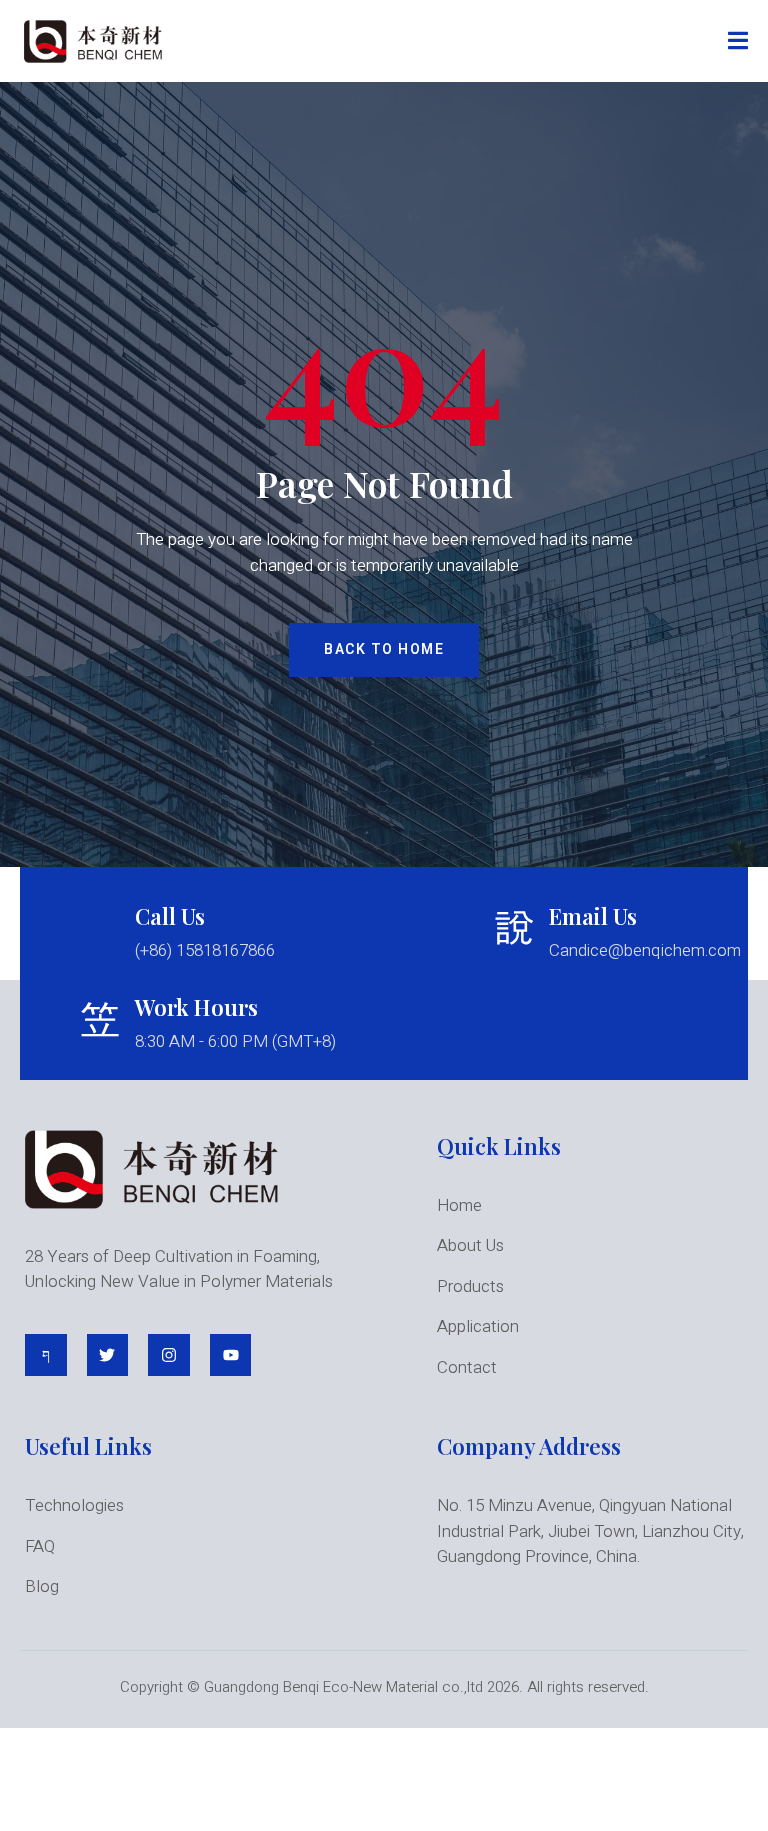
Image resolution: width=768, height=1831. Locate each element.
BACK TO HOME (384, 649)
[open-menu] (738, 41)
